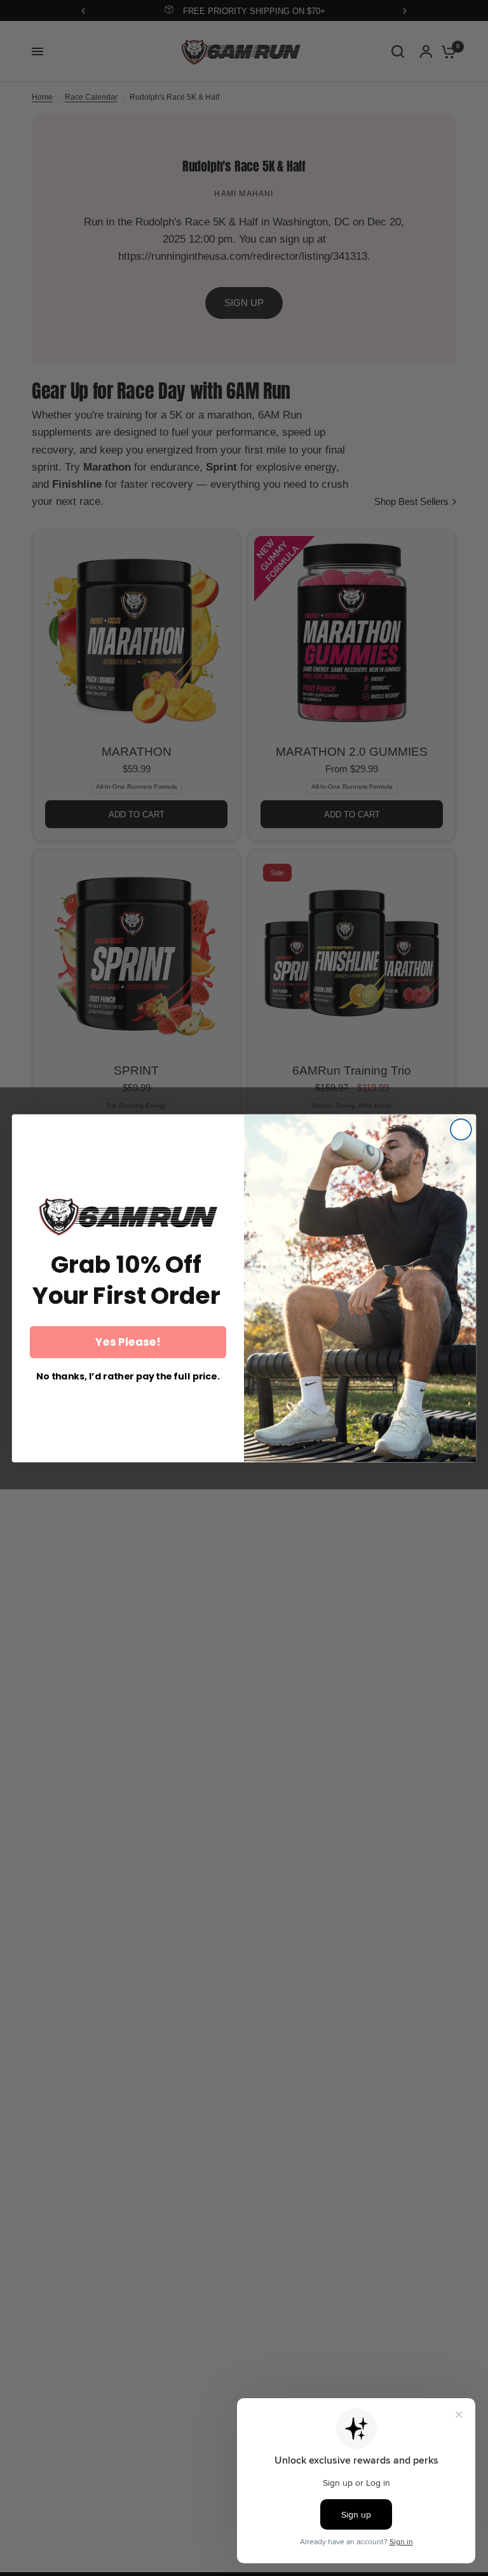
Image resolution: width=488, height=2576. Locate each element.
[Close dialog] (461, 1130)
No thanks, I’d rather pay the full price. (128, 1376)
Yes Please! (128, 1342)
